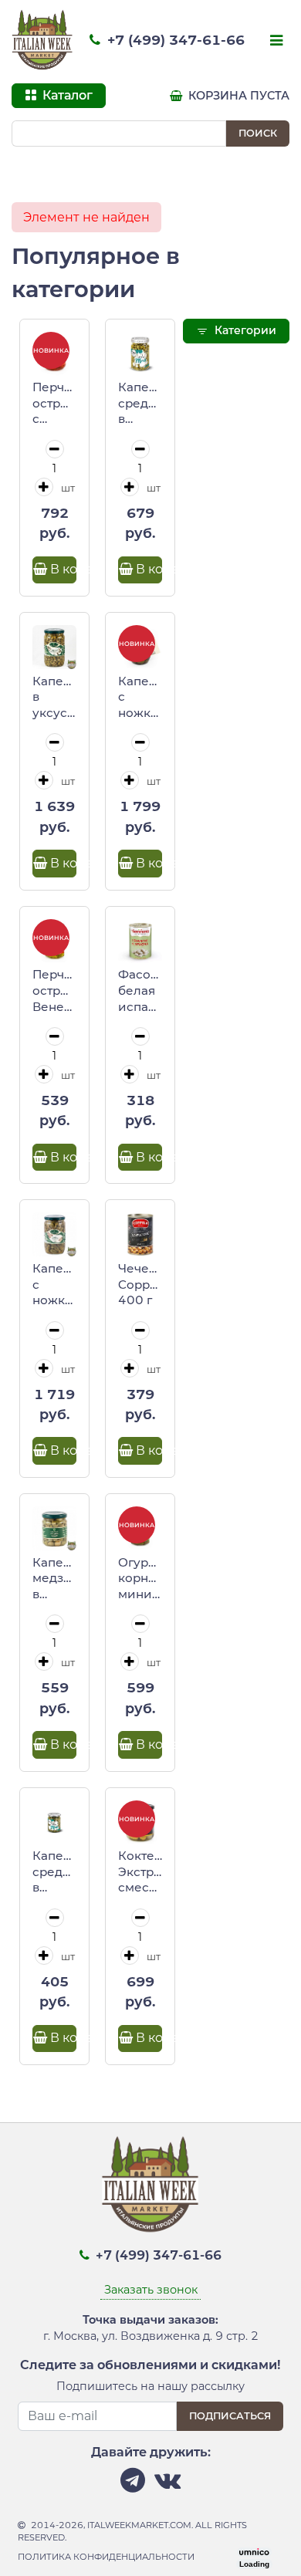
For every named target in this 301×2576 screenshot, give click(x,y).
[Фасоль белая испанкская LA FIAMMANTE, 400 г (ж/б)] (140, 941)
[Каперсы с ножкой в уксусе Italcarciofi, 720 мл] (54, 1234)
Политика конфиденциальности (106, 2557)
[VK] (167, 2485)
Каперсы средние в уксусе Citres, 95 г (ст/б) (54, 1872)
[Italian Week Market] (42, 40)
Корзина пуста (237, 96)
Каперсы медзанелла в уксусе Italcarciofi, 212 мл (54, 1579)
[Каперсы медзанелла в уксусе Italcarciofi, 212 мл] (54, 1528)
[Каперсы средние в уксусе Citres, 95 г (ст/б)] (54, 1822)
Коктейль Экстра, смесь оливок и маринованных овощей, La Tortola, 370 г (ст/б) (140, 1872)
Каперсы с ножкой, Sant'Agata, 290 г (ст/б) (140, 698)
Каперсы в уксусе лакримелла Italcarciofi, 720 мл (54, 698)
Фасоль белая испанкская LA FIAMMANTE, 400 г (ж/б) (140, 991)
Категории (244, 330)
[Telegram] (133, 2485)
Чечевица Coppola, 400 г (140, 1284)
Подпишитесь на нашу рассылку (150, 2386)
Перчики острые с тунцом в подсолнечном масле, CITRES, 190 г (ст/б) (54, 404)
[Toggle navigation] (275, 42)
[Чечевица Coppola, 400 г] (140, 1234)
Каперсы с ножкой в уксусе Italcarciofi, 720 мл (54, 1285)
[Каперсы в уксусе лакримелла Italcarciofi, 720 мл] (54, 647)
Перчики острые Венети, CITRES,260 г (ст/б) (54, 991)
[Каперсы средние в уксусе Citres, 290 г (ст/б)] (140, 354)
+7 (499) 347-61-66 (174, 40)
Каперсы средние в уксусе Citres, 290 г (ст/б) (140, 404)
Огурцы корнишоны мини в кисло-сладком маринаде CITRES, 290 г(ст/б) (140, 1579)
